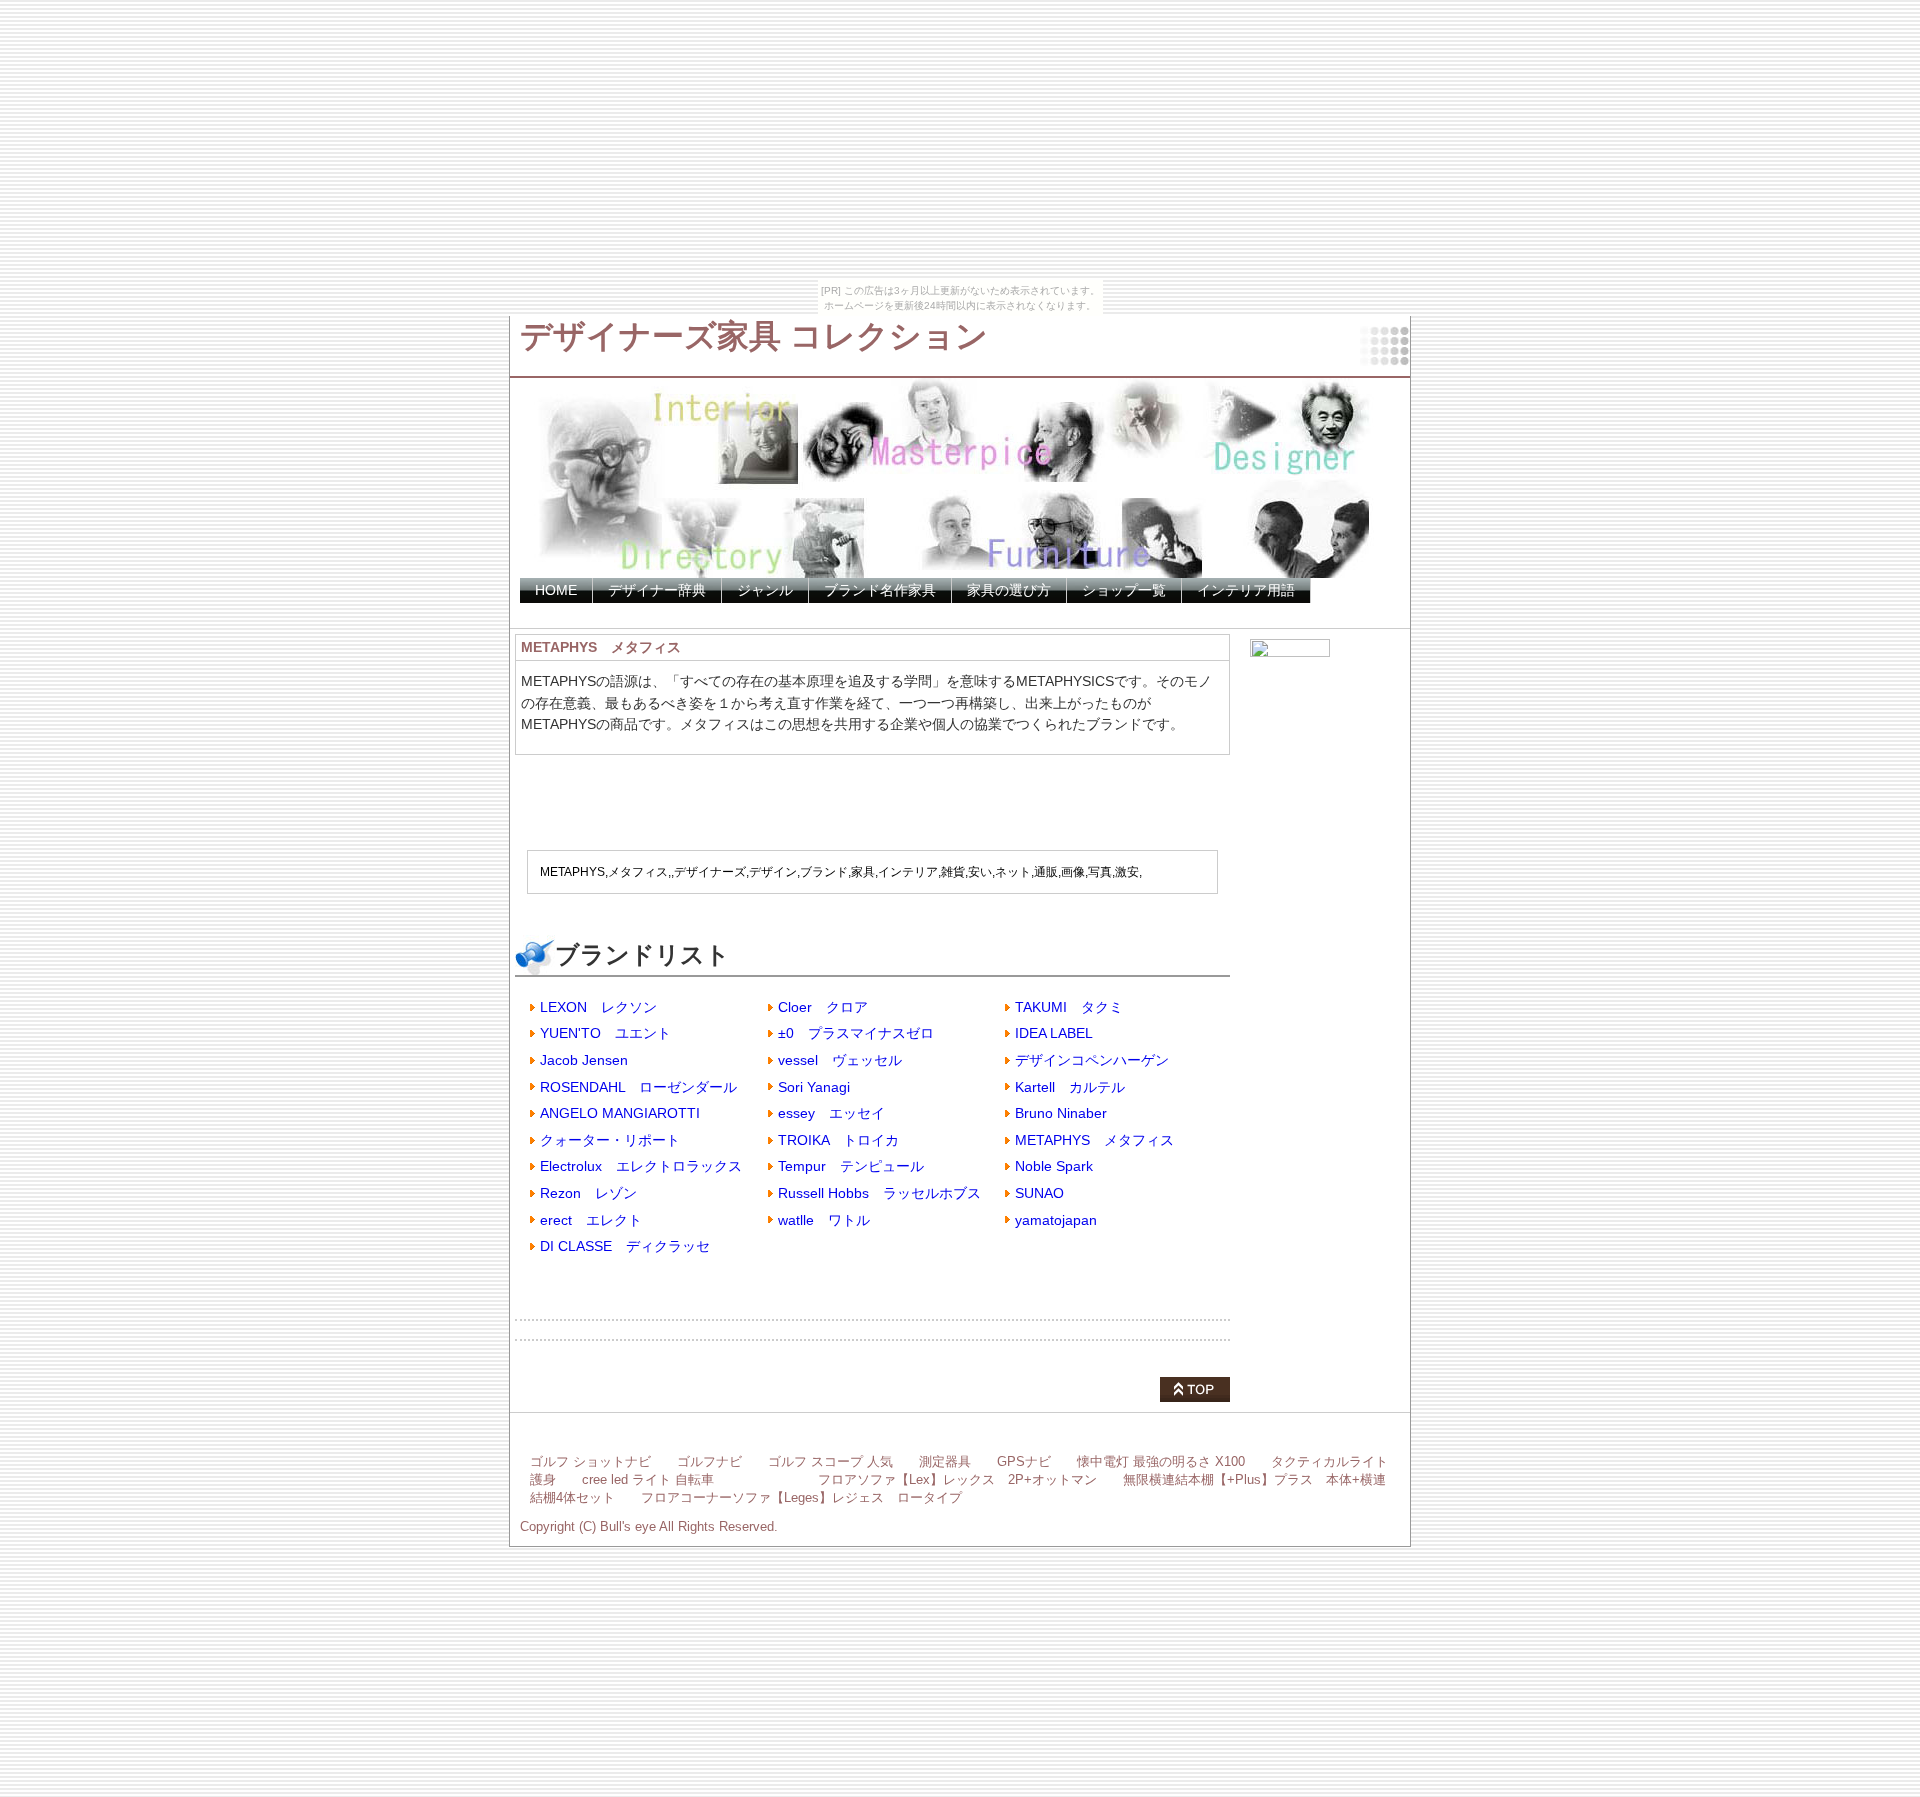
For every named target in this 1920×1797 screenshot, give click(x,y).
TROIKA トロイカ (838, 1140)
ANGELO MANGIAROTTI (620, 1113)
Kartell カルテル (1070, 1087)
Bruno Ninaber (1061, 1113)
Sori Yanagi (814, 1087)
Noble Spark (1054, 1166)
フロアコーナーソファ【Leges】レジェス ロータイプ (801, 1497)
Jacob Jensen (584, 1060)
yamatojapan (1056, 1220)
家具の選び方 (1009, 590)
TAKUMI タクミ (1069, 1007)
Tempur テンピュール (851, 1166)
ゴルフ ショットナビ (590, 1461)
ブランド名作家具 (880, 590)
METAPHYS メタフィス (1094, 1140)
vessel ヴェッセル (840, 1060)
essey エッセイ (831, 1113)
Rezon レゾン (588, 1193)
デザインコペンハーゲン (1092, 1060)
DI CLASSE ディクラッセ (625, 1246)
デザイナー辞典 (657, 590)
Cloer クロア (823, 1007)
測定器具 (945, 1461)
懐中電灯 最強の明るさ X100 (1161, 1461)
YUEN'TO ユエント (605, 1033)
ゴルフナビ (709, 1461)
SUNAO (1039, 1193)
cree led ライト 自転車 (648, 1479)
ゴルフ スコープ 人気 (830, 1461)
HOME (556, 590)
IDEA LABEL (1054, 1033)
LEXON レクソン (598, 1007)
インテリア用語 (1246, 590)
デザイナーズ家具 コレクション (754, 336)
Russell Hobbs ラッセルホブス (879, 1193)
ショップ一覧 (1124, 590)
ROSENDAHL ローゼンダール (638, 1087)
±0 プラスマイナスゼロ (856, 1033)
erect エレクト (591, 1220)
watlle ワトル (824, 1220)
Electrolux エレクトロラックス (641, 1166)
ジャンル (765, 590)
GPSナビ (1024, 1461)
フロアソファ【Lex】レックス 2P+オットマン (957, 1479)
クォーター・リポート (610, 1140)
